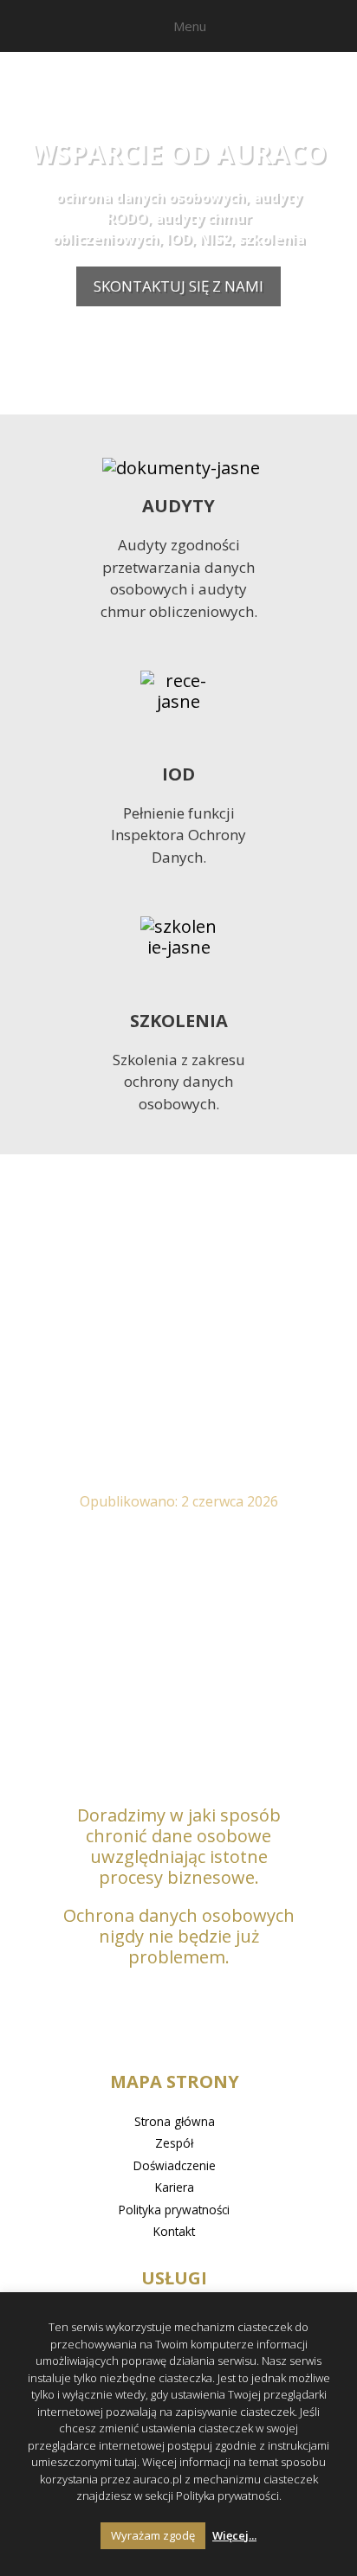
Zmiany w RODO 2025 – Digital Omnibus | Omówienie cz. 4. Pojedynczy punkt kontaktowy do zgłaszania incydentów (178, 1385)
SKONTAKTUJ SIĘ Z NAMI (178, 286)
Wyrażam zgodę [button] (153, 2535)
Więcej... (234, 2535)
